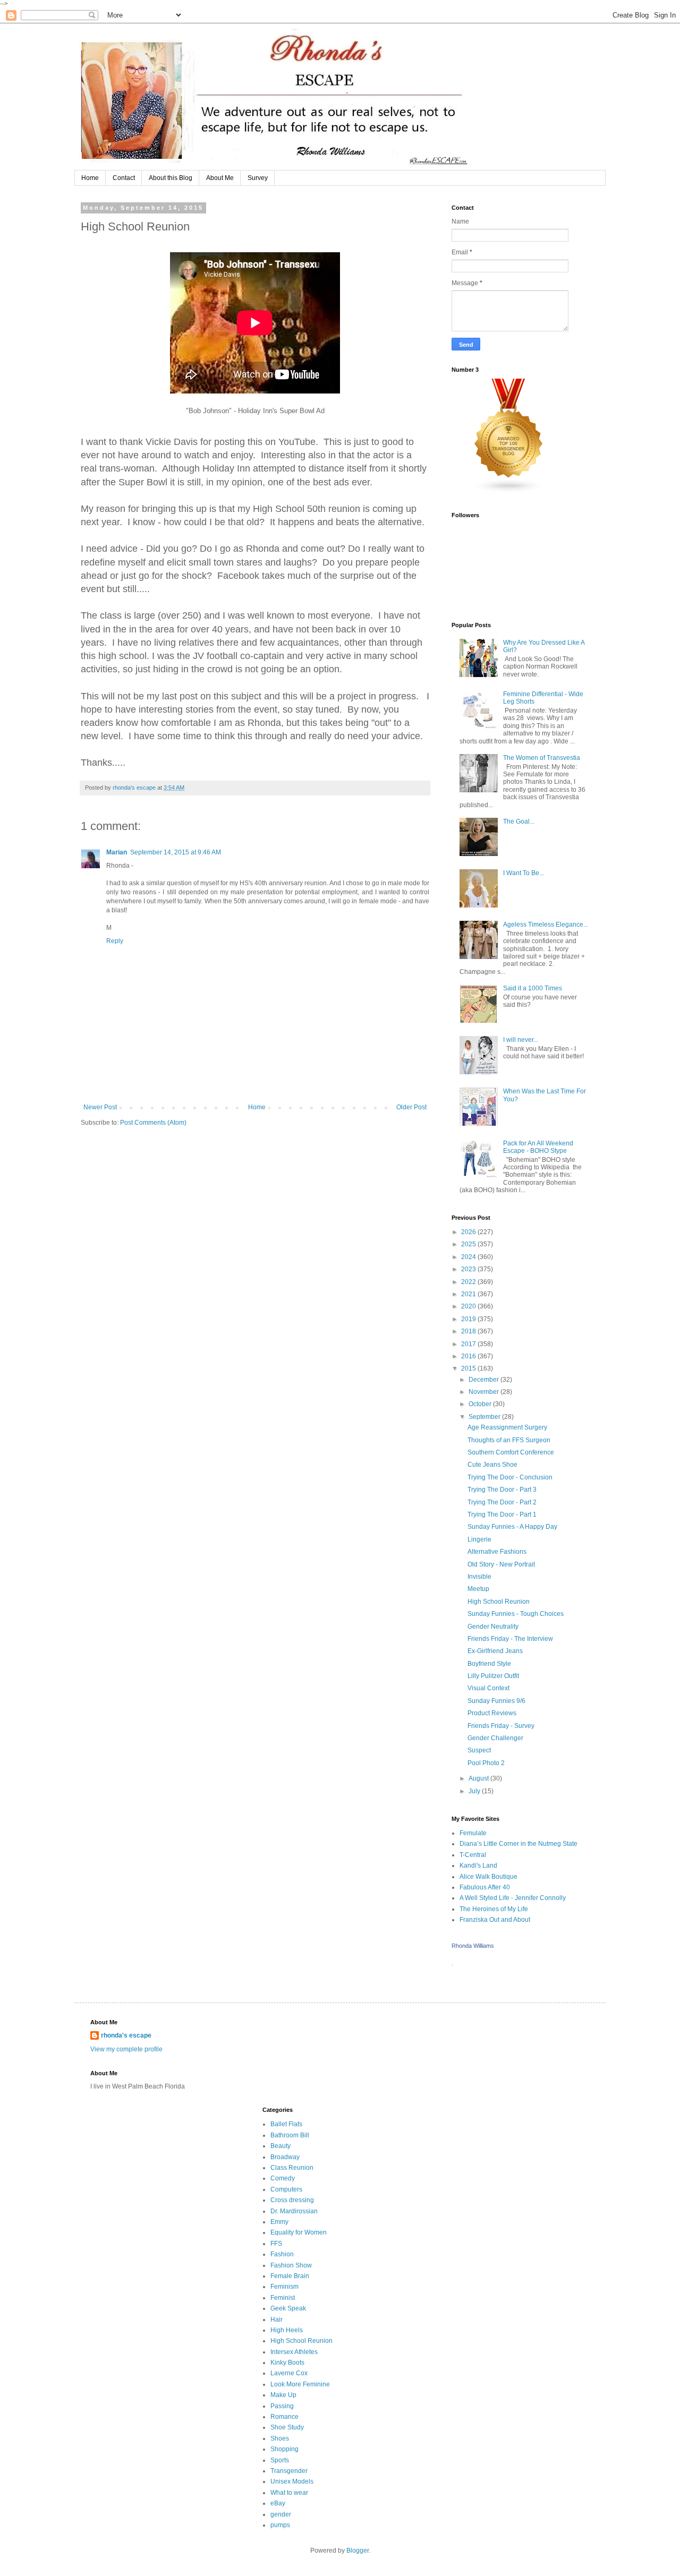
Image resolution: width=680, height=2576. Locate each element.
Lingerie (479, 1539)
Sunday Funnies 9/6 (496, 1701)
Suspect (479, 1750)
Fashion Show (291, 2265)
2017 (469, 1344)
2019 (469, 1319)
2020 (469, 1306)
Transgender (289, 2471)
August (479, 1778)
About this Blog (171, 178)
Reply (115, 941)
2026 (469, 1232)
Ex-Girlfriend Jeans (495, 1651)
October (481, 1404)
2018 (469, 1331)
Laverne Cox (289, 2373)
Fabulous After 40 (485, 1887)
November (484, 1392)
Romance (284, 2417)
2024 (469, 1257)
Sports (280, 2460)
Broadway (285, 2157)
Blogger (358, 2551)
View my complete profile (126, 2049)
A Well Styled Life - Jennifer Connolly (513, 1898)
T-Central (473, 1855)
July (475, 1791)
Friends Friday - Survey (501, 1726)
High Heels (287, 2330)
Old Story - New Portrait (501, 1564)
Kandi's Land (478, 1865)
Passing (282, 2406)
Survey (258, 178)
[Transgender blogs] (509, 491)
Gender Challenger (495, 1738)
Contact (124, 178)
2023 (469, 1269)
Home (90, 178)
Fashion (282, 2254)
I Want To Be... (524, 873)
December (484, 1380)
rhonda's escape (126, 2035)
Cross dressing (292, 2200)
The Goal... (519, 821)
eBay (278, 2503)
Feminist (283, 2298)
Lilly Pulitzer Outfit (493, 1676)
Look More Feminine (300, 2384)
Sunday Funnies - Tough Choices (516, 1614)
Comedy (283, 2178)
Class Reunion (292, 2168)
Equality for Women (299, 2232)
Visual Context (488, 1688)
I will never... (521, 1040)
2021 (469, 1294)
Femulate (473, 1833)
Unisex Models (292, 2481)
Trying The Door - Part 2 (502, 1502)
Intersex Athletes (294, 2352)
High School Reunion (499, 1602)
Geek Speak (288, 2308)
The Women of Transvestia (542, 758)
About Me (220, 178)
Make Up (283, 2395)
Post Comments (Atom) (153, 1123)
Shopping (284, 2449)
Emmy (279, 2222)
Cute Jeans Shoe (492, 1465)
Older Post (411, 1107)
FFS (276, 2244)
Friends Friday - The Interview (510, 1639)
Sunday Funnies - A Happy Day (512, 1527)
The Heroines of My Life (494, 1909)
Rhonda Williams (473, 1946)
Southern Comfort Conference (511, 1452)
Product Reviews (492, 1713)
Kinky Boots (287, 2363)
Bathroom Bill (290, 2135)
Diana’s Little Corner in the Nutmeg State (518, 1844)
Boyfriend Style (489, 1664)
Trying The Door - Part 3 (502, 1490)
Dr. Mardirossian (294, 2211)
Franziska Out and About (495, 1920)
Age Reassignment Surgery (507, 1427)
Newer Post (100, 1107)
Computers (286, 2189)
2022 (469, 1282)
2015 (469, 1368)
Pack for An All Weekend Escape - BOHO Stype (538, 1147)
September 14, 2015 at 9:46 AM (176, 852)
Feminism (284, 2287)
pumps (280, 2525)
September (485, 1417)
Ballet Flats (286, 2124)
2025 (469, 1244)
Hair (277, 2320)
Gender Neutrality (493, 1627)
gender (281, 2514)
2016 (469, 1356)
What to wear (289, 2493)
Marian (117, 852)
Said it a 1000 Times (533, 988)
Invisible (479, 1577)
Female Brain (290, 2276)
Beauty (280, 2146)
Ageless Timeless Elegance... (546, 925)
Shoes (280, 2438)
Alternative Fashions (497, 1552)
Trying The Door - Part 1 (502, 1514)
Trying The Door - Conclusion (510, 1477)
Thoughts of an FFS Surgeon (509, 1440)
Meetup (478, 1589)
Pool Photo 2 (486, 1763)
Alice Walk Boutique (488, 1877)
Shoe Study (287, 2427)
